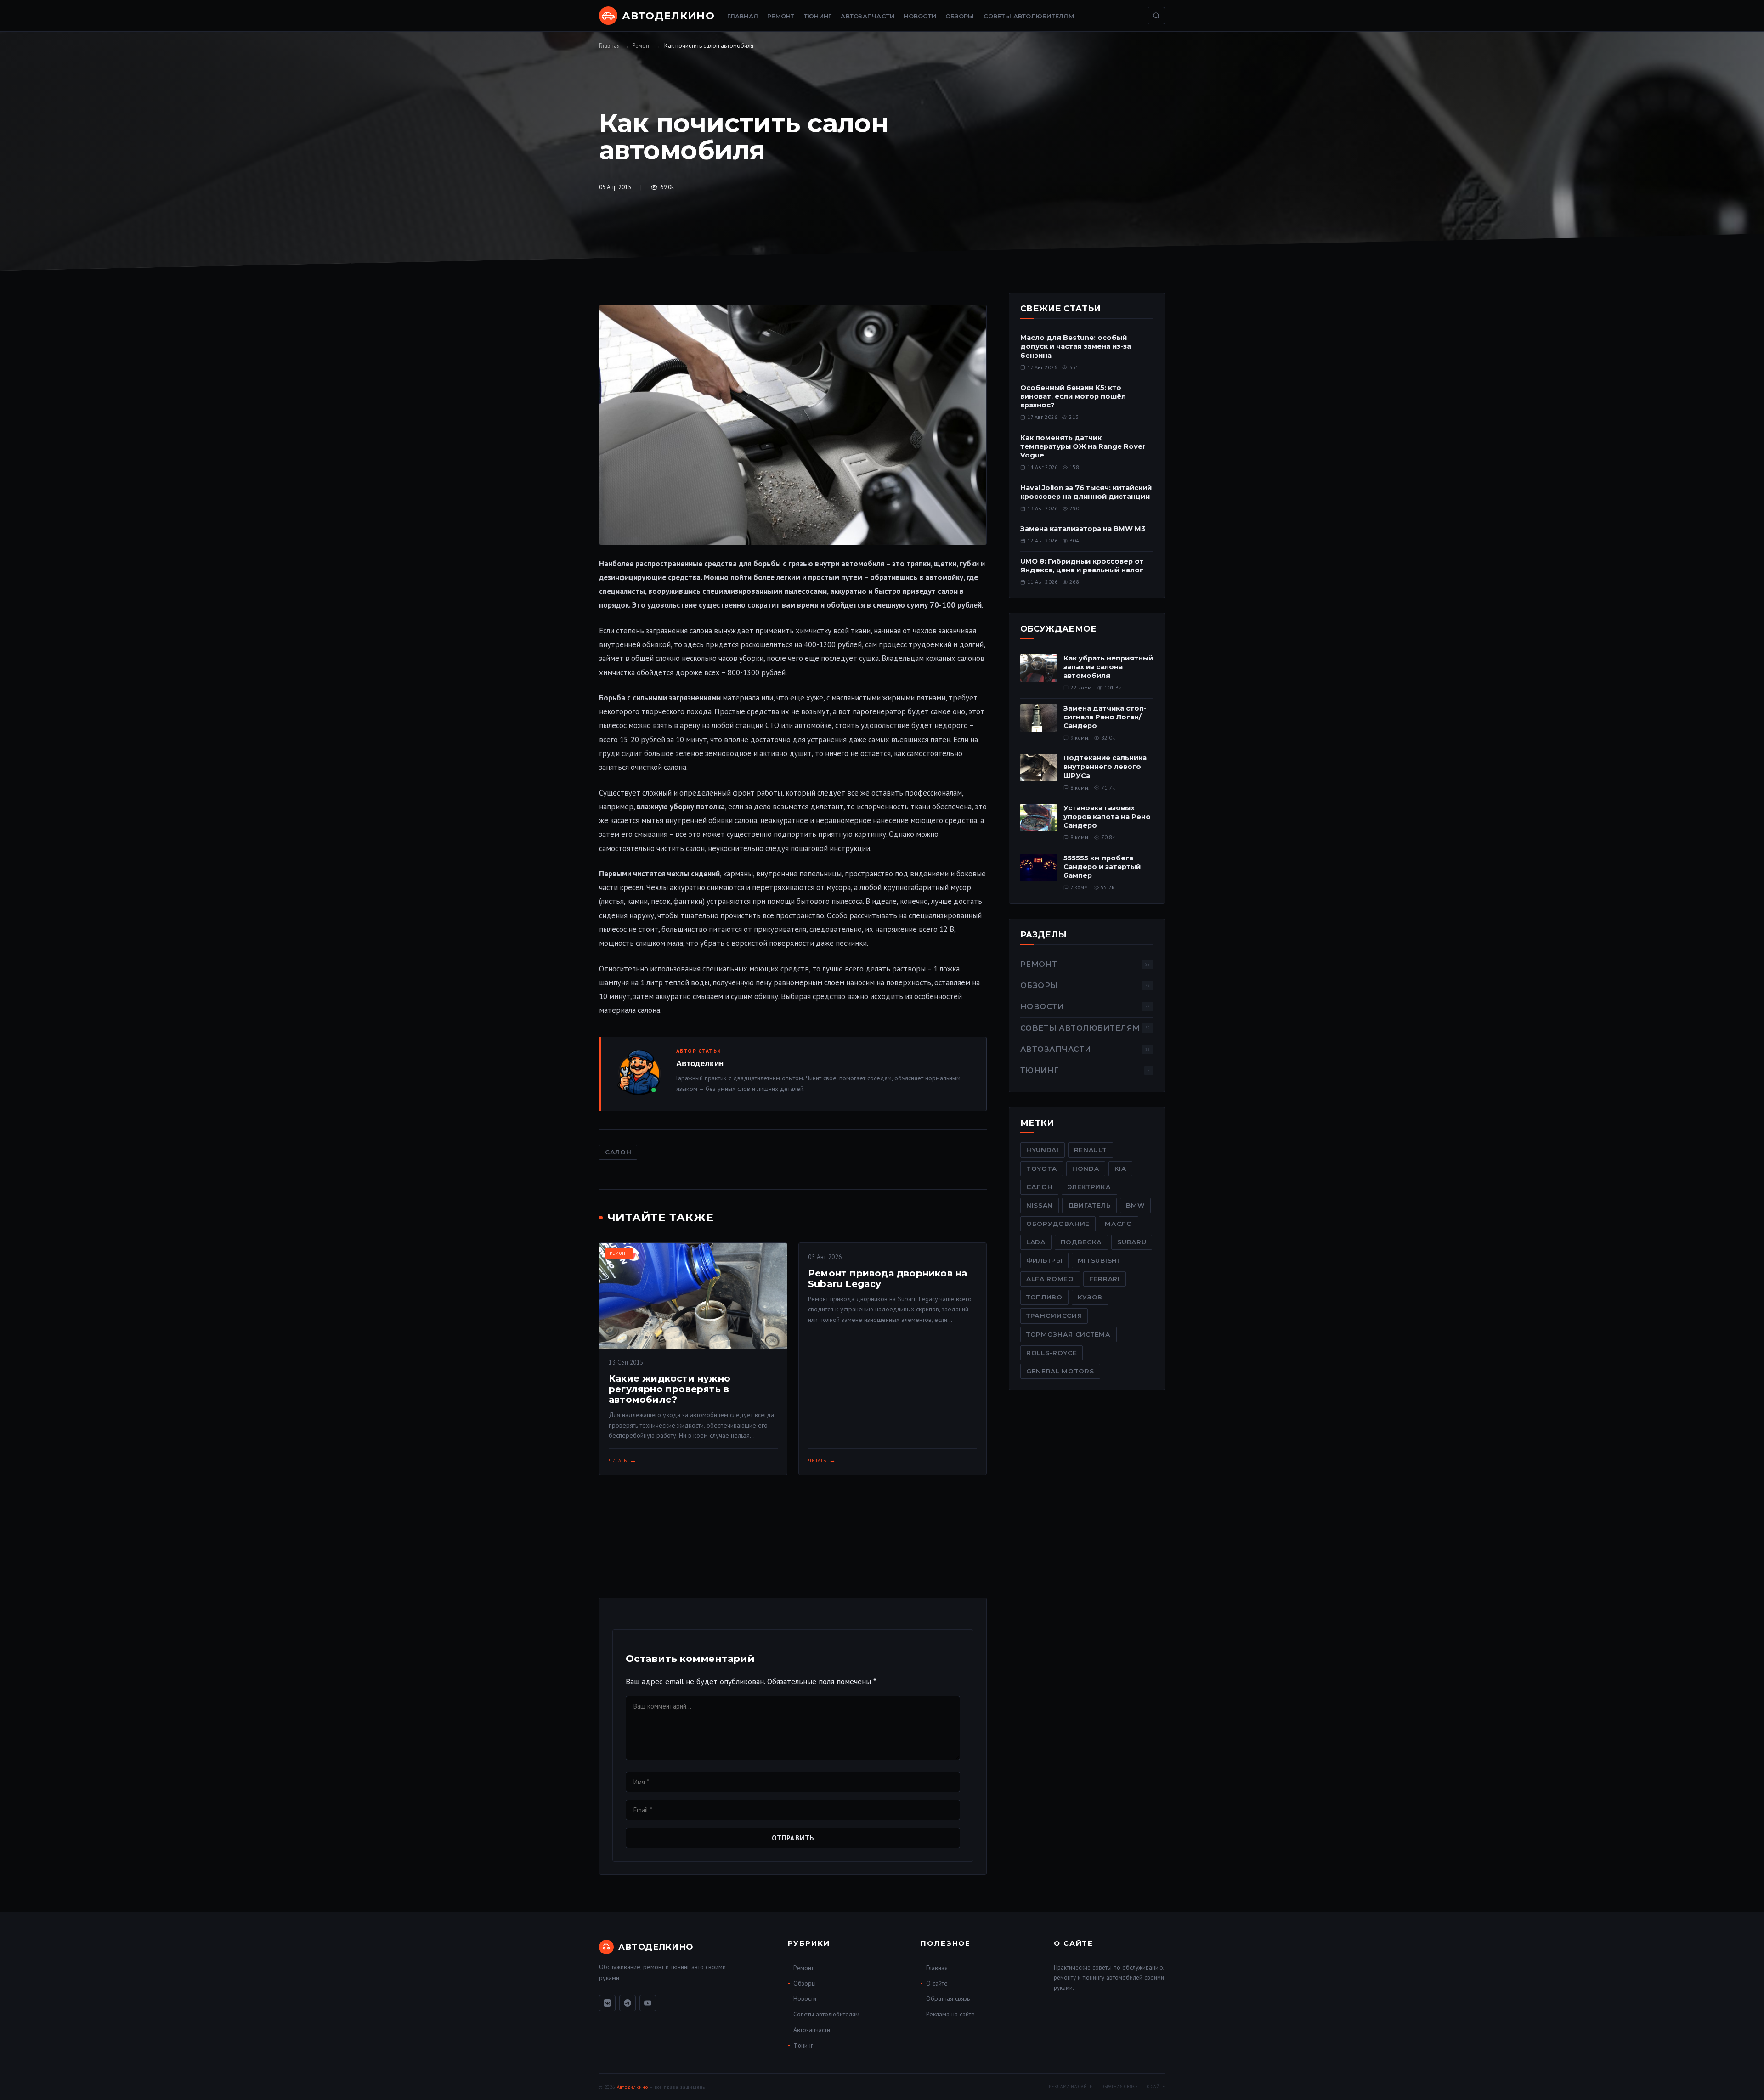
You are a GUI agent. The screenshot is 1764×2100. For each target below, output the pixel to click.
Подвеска (1081, 1242)
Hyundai (1043, 1150)
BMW (1135, 1205)
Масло (1118, 1224)
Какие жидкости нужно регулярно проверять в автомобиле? (670, 1389)
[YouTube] (648, 2003)
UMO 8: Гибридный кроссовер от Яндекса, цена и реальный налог (1082, 566)
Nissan (1040, 1205)
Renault (1091, 1150)
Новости (920, 16)
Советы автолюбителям (1029, 16)
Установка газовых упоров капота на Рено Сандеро (1107, 817)
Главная (743, 16)
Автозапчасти (868, 16)
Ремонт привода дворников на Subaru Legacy (888, 1279)
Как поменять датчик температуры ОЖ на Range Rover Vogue (1083, 446)
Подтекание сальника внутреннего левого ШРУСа (1105, 767)
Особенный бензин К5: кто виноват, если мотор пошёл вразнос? (1073, 396)
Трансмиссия (1054, 1315)
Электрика (1089, 1187)
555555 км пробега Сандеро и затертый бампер (1102, 867)
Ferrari (1105, 1279)
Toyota (1042, 1169)
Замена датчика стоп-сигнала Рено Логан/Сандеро (1105, 717)
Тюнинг (818, 16)
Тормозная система (1069, 1334)
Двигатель (1089, 1205)
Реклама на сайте (950, 2014)
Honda (1086, 1169)
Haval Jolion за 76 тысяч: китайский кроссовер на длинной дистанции (1086, 492)
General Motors (1060, 1371)
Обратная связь (948, 1998)
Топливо (1044, 1297)
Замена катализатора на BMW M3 (1083, 529)
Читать (618, 1460)
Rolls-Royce (1052, 1353)
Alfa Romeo (1050, 1279)
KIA (1120, 1169)
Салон (618, 1152)
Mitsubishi (1099, 1260)
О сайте (937, 1983)
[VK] (607, 2003)
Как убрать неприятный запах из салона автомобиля (1108, 667)
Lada (1036, 1242)
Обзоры (960, 16)
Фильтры (1044, 1260)
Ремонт (781, 16)
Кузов (1090, 1297)
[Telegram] (628, 2003)
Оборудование (1058, 1224)
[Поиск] (1156, 16)
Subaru (1132, 1242)
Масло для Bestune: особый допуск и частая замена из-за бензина (1076, 346)
